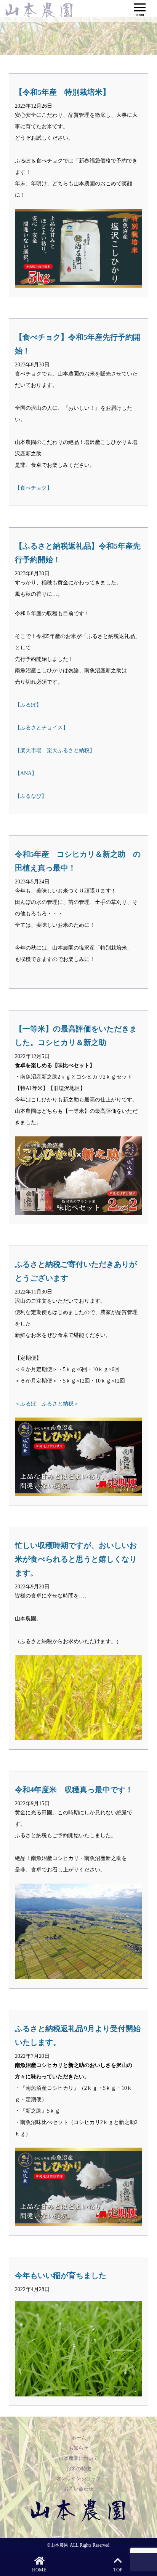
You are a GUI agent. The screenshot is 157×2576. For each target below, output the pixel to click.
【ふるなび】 (31, 796)
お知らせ (78, 2448)
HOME (39, 2570)
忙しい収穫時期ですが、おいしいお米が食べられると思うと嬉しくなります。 (76, 1559)
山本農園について (78, 2458)
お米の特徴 (79, 2469)
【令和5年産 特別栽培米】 (62, 92)
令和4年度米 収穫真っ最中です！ (74, 1790)
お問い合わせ (78, 2489)
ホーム (79, 2438)
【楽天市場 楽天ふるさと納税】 (55, 750)
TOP (118, 2570)
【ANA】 (26, 773)
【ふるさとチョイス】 (42, 728)
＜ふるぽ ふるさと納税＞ (47, 1404)
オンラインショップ (79, 2478)
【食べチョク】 (34, 488)
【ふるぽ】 (28, 705)
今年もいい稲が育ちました (61, 2275)
